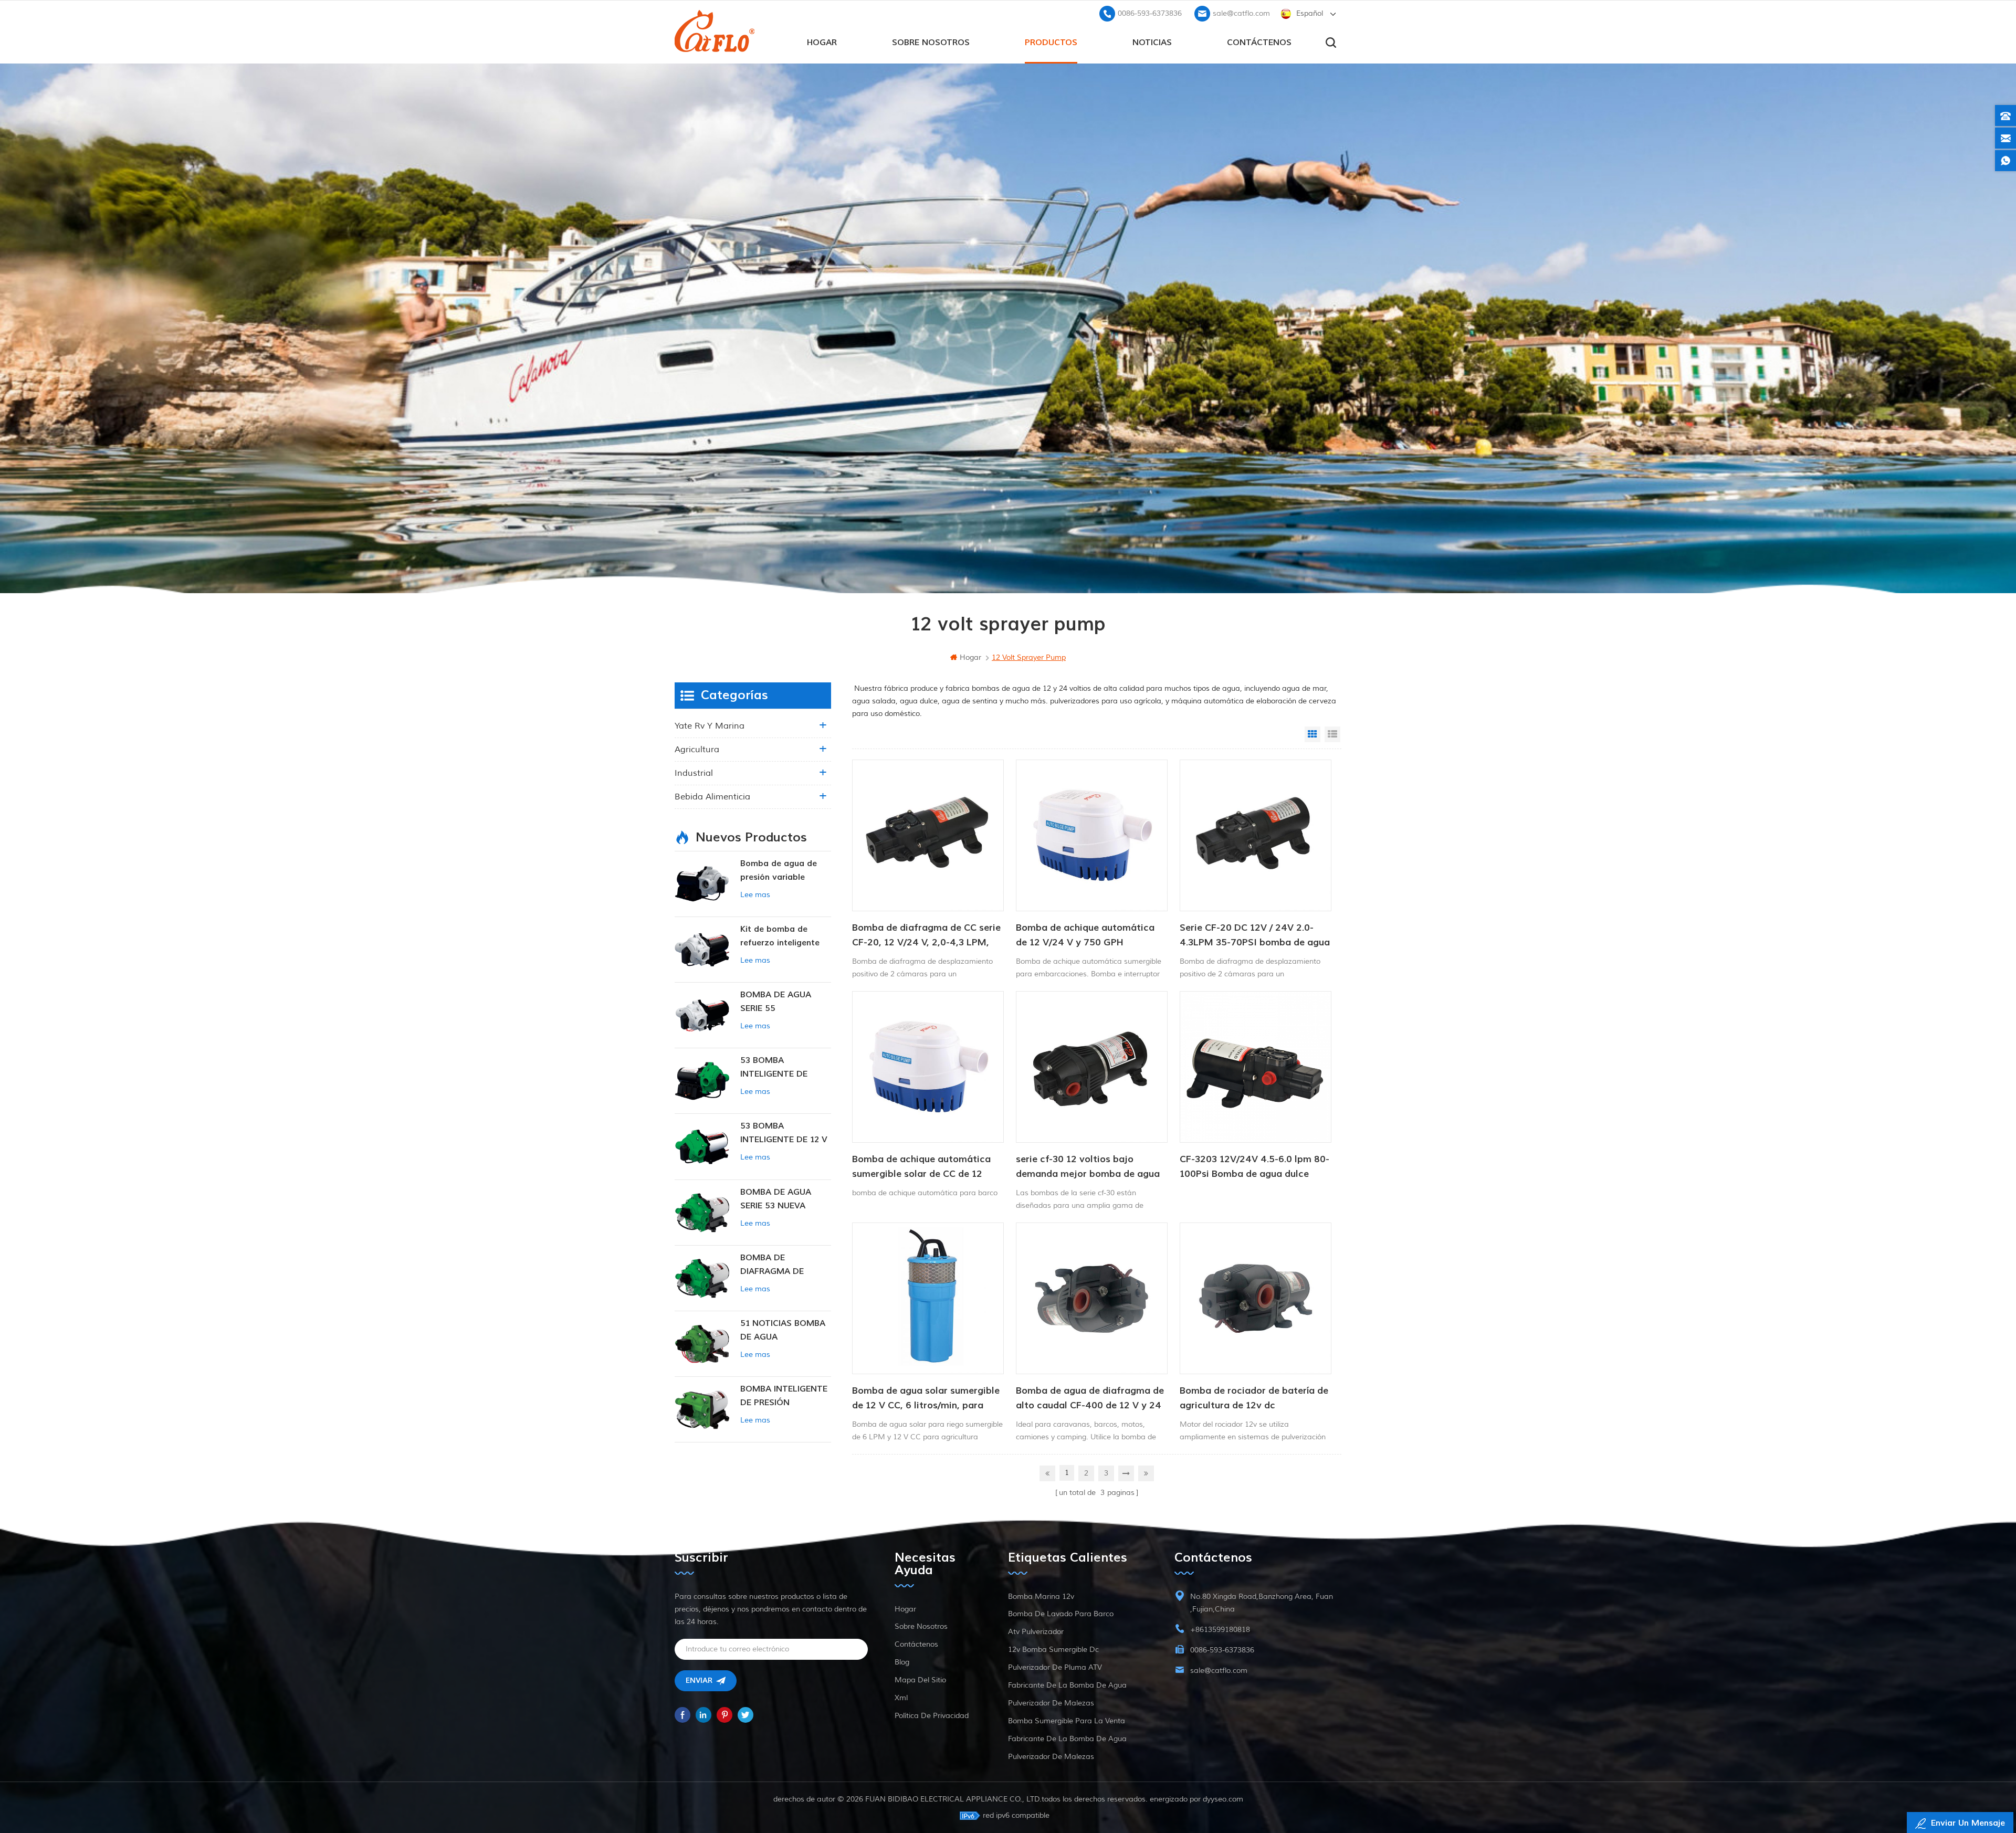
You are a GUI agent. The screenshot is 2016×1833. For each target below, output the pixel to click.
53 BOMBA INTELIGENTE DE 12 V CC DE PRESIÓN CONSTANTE (784, 1134)
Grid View (1312, 734)
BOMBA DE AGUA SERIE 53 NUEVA (776, 1199)
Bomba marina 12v (1041, 1597)
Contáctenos (1259, 43)
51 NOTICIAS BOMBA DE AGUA (783, 1330)
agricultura (697, 750)
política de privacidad (932, 1716)
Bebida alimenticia (712, 797)
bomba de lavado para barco (1061, 1614)
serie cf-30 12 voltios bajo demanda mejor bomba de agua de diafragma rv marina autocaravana (1088, 1167)
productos (1051, 43)
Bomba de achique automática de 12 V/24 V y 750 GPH (1085, 935)
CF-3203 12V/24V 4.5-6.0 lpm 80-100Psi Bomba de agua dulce (1254, 1167)
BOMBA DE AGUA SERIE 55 (776, 1002)
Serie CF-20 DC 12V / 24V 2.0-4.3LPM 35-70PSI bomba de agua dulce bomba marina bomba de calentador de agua (1255, 936)
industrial (694, 773)
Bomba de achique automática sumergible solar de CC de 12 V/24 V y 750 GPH (921, 1167)
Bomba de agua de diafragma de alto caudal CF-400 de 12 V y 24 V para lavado (1090, 1399)
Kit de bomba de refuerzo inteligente (780, 936)
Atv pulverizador (1036, 1632)
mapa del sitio (920, 1680)
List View (1332, 734)
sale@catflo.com (1241, 13)
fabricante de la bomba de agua (1067, 1685)
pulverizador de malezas (1051, 1703)
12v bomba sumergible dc (1053, 1650)
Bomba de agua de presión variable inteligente (779, 871)
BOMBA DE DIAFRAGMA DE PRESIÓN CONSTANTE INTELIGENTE (785, 1265)
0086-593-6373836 (1150, 13)
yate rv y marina (710, 726)
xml (901, 1698)
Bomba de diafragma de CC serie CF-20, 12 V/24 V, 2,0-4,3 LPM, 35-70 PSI (926, 936)
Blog (902, 1662)
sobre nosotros (931, 43)
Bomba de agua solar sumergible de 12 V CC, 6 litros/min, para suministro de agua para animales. (926, 1399)
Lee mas (755, 895)
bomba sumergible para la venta (1067, 1721)
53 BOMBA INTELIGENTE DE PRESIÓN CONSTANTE (785, 1068)
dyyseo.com (1223, 1799)
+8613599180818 (1220, 1630)
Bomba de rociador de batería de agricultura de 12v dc (1254, 1398)
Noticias (1152, 43)
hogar (822, 43)
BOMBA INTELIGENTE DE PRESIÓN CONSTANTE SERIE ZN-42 (784, 1397)
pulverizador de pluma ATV (1055, 1667)
